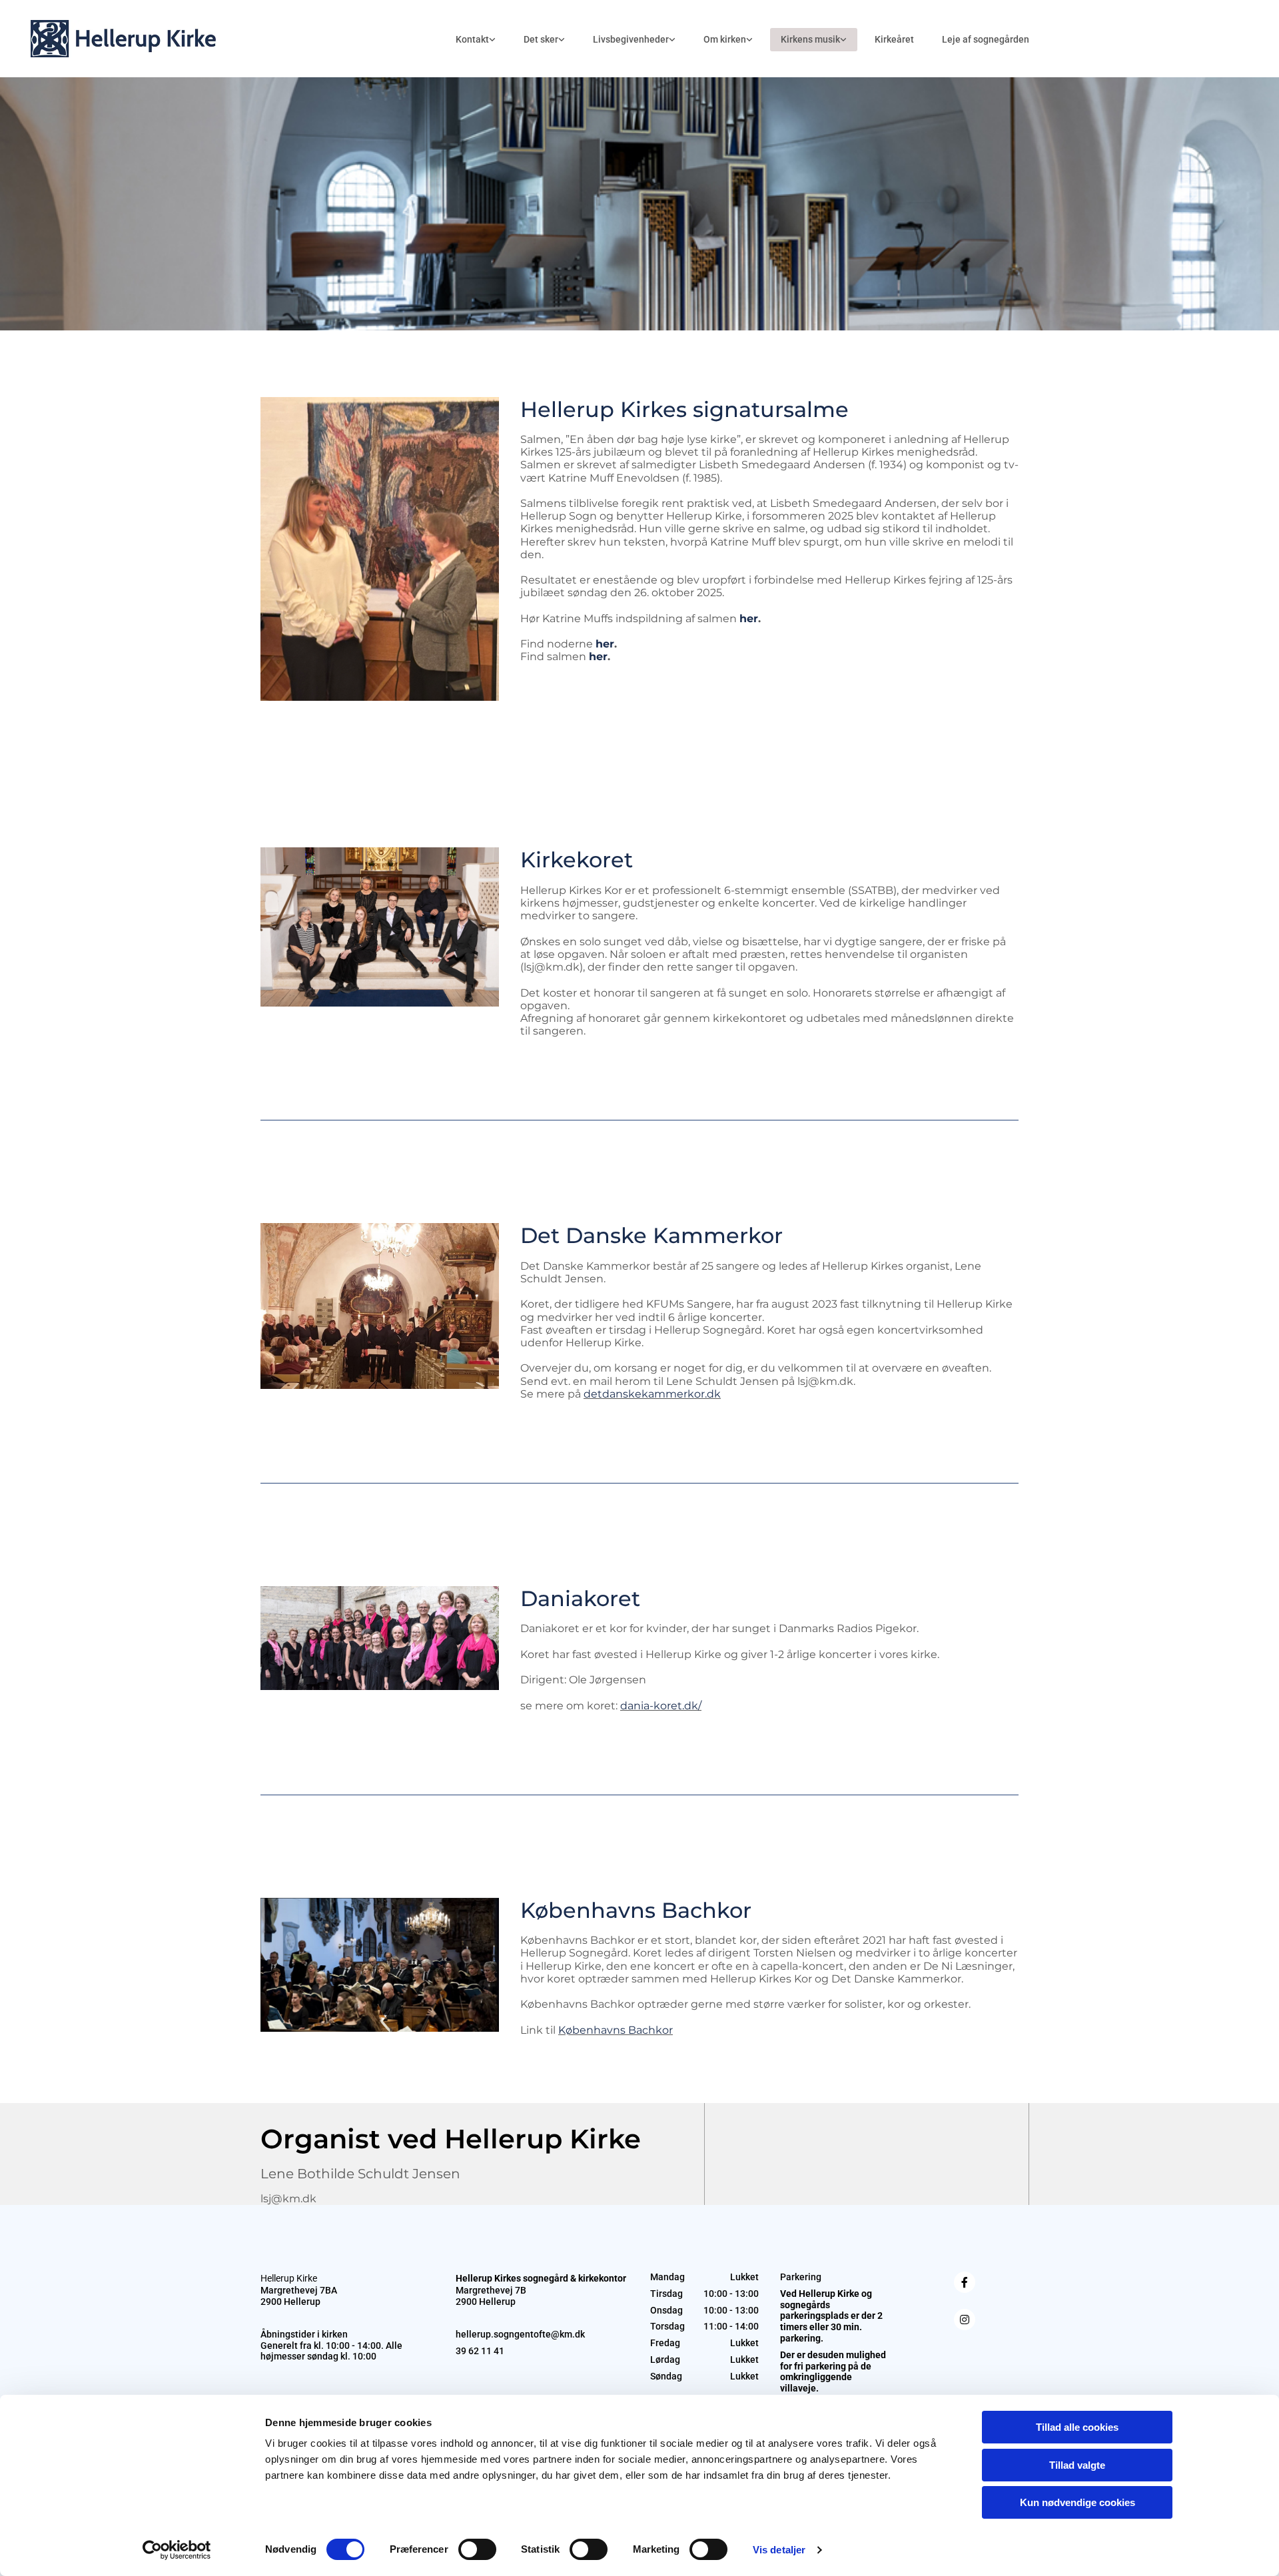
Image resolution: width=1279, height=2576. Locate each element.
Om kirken (725, 39)
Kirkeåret (894, 39)
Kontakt (472, 39)
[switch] (477, 2549)
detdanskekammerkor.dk (652, 1394)
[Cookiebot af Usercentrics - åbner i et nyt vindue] (177, 2550)
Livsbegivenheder (631, 39)
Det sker (541, 39)
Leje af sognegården (986, 39)
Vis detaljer (779, 2550)
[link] (476, 40)
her (749, 619)
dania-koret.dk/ (661, 1706)
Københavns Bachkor (616, 2030)
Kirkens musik (810, 39)
